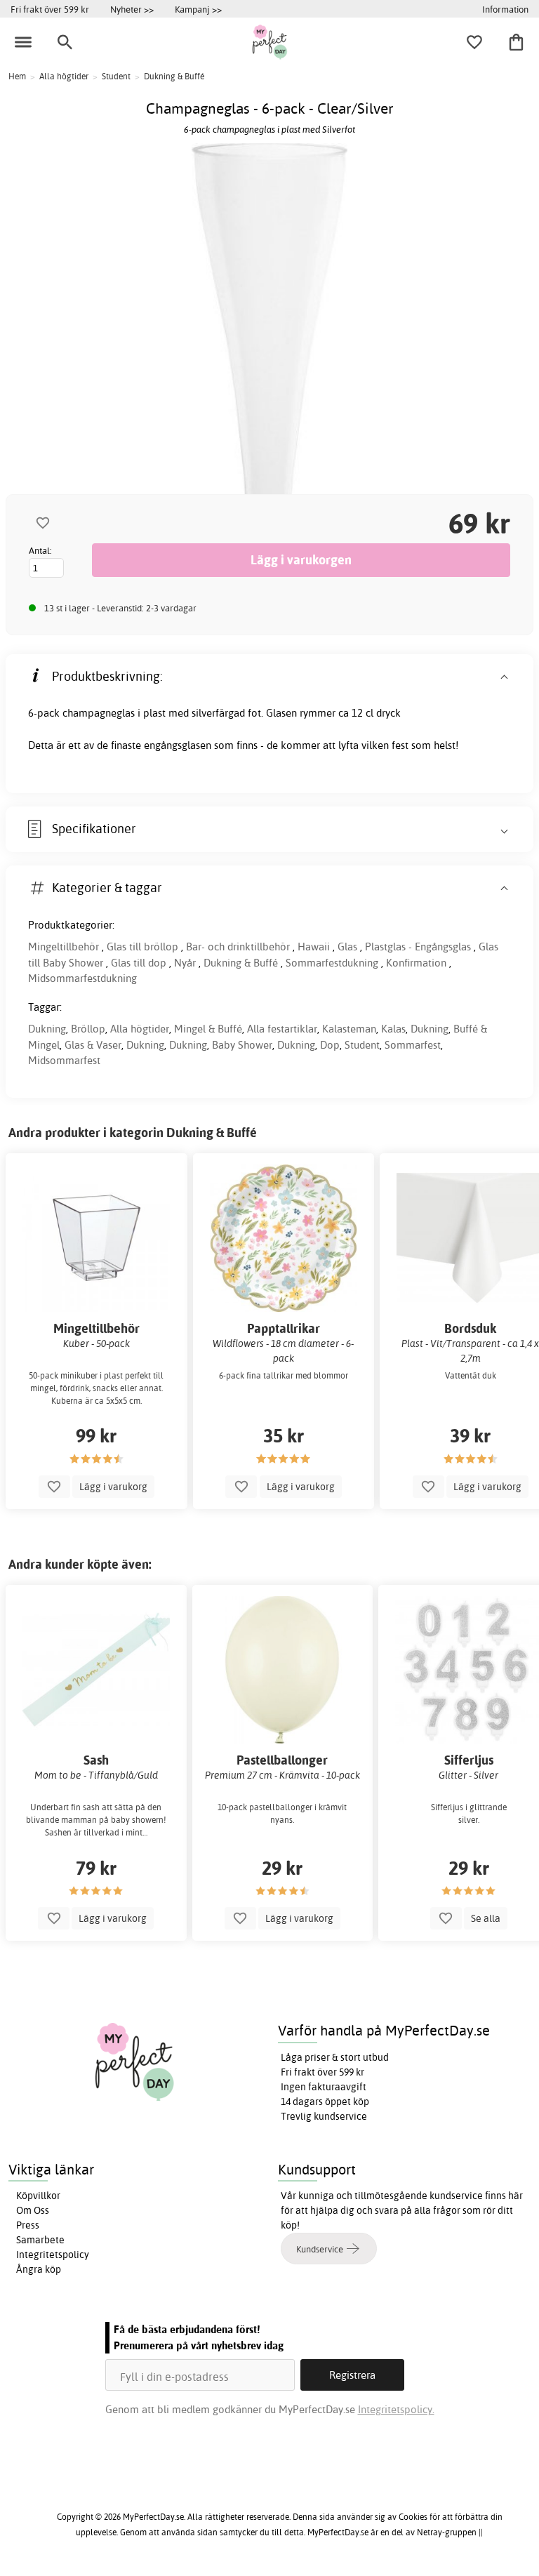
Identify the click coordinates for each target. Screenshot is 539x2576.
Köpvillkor (38, 2196)
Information (505, 9)
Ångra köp (39, 2269)
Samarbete (40, 2240)
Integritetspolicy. (396, 2409)
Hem (17, 76)
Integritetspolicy (53, 2255)
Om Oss (33, 2210)
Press (28, 2225)
